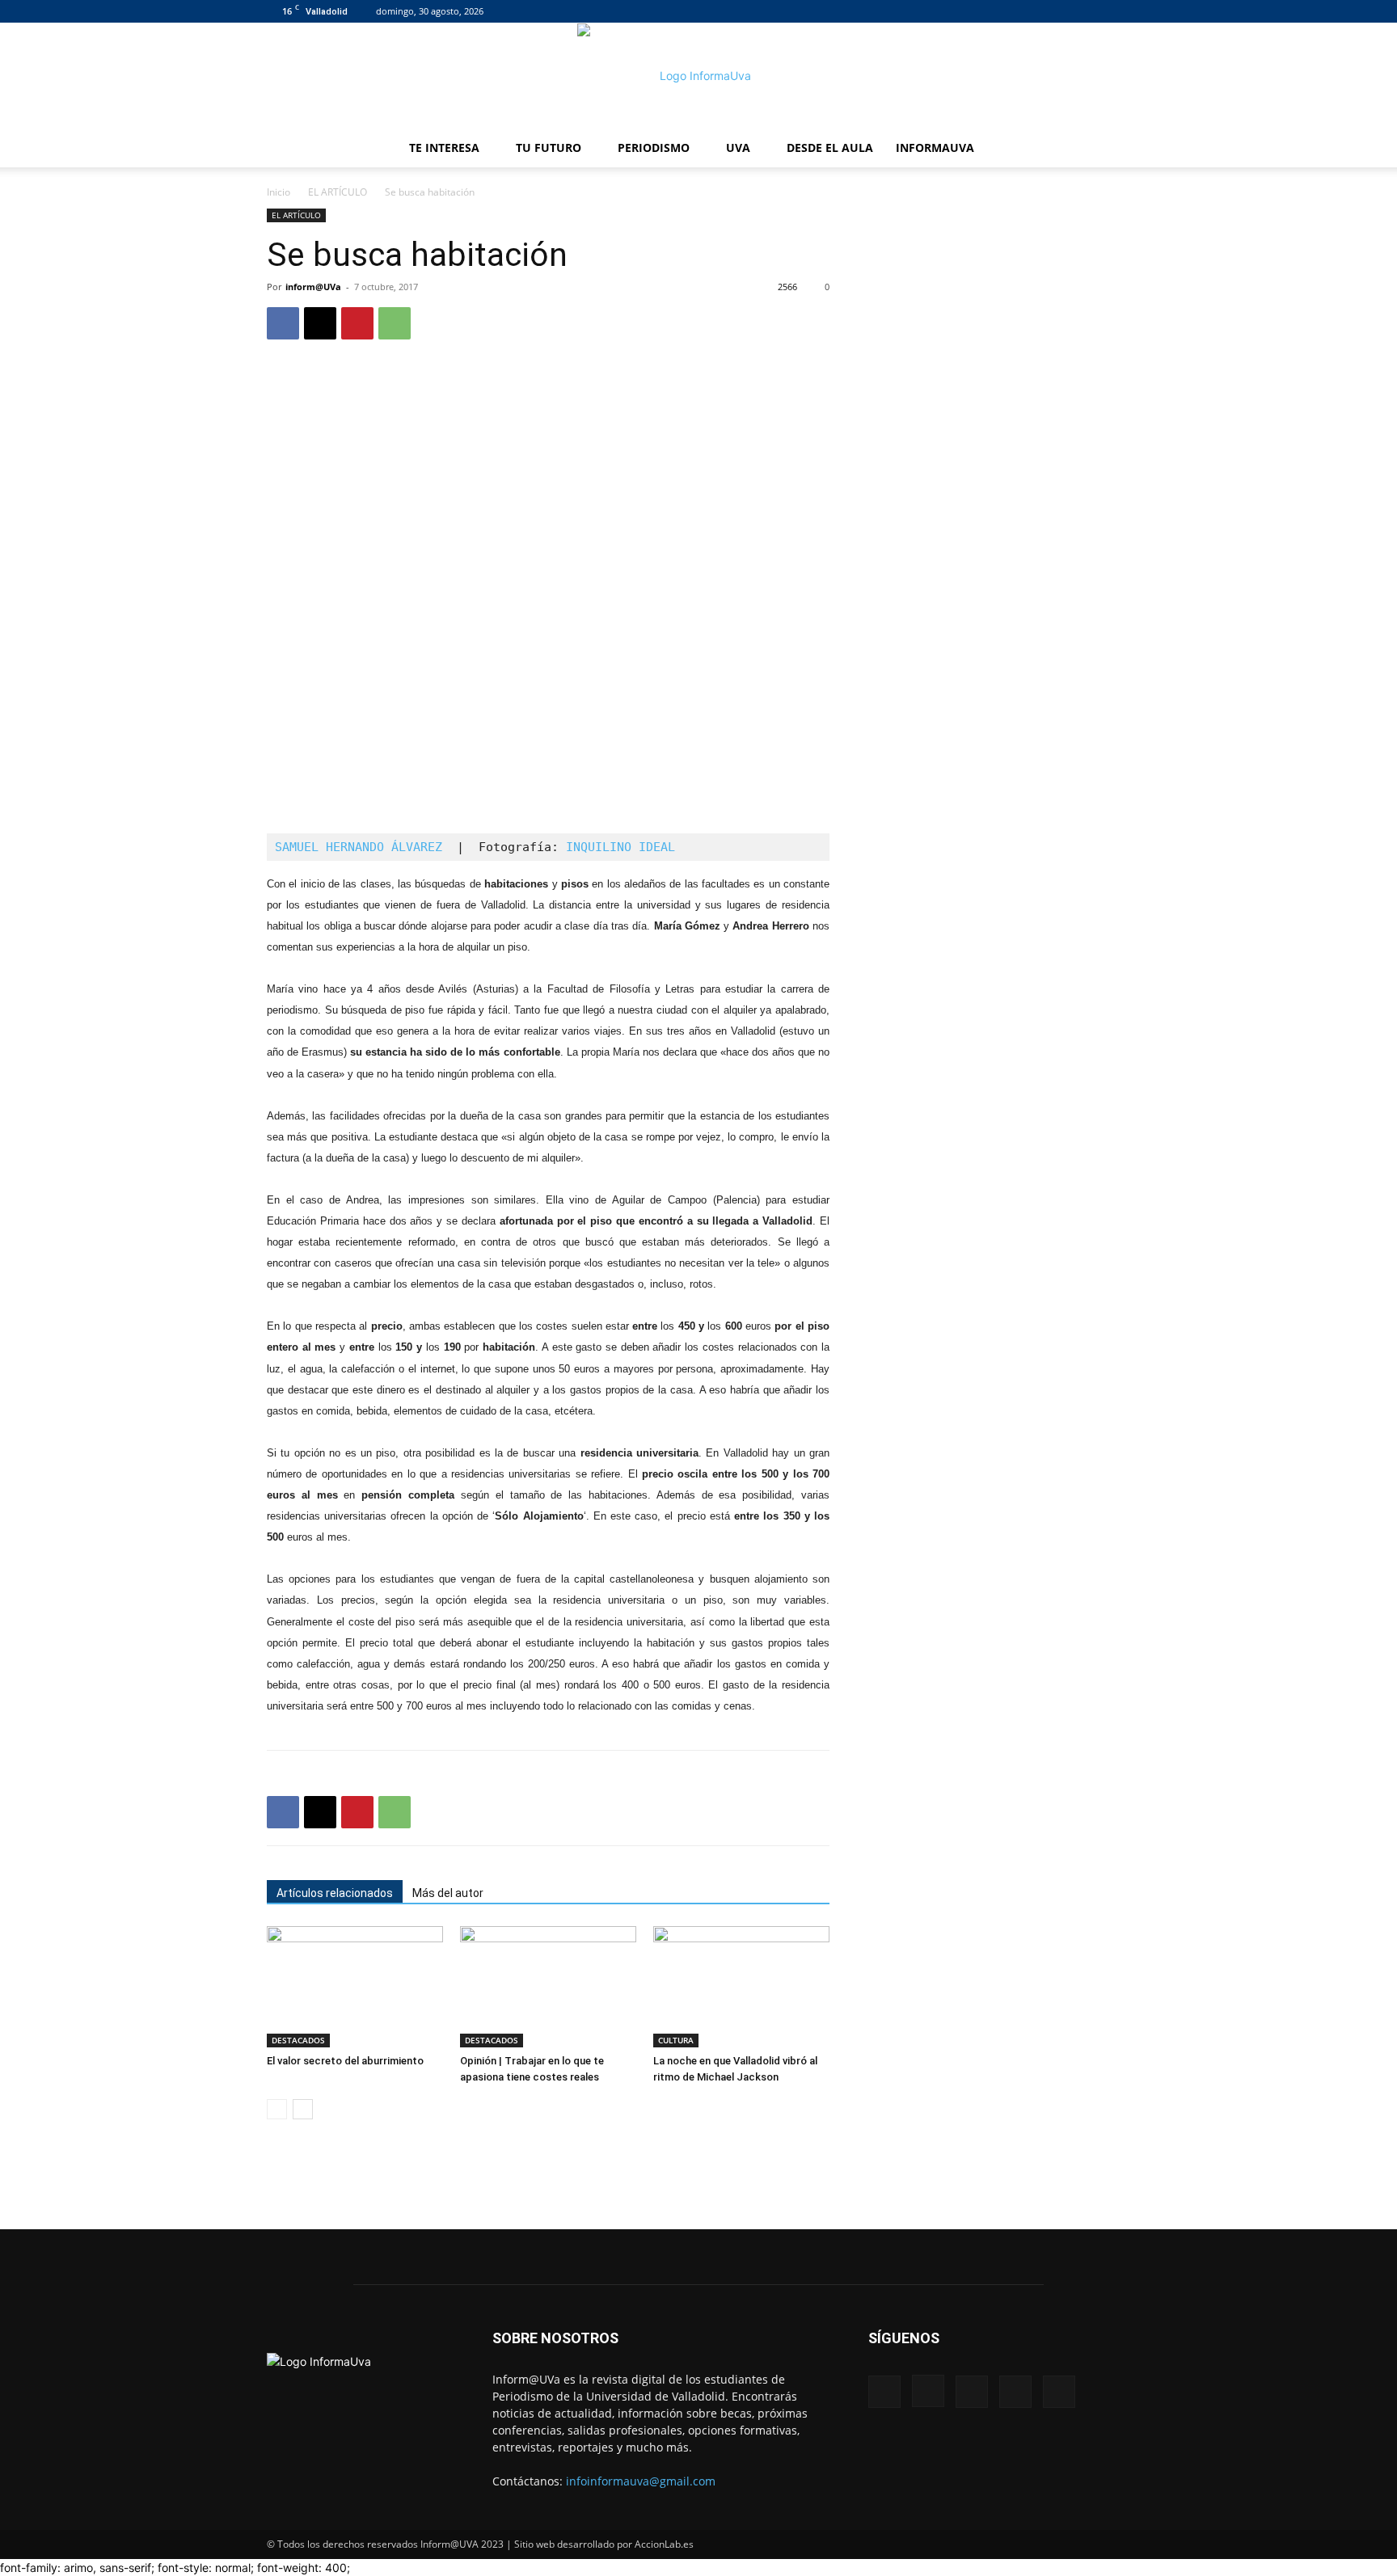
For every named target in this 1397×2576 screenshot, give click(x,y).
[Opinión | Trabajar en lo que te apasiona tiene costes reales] (548, 1987)
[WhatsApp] (395, 323)
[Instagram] (1038, 11)
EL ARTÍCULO (338, 192)
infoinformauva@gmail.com (641, 2481)
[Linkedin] (1065, 11)
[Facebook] (1011, 11)
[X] (1091, 11)
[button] (1111, 149)
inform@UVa (313, 287)
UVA (738, 148)
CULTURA (676, 2040)
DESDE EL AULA (830, 148)
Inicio (279, 192)
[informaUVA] (698, 76)
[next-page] (303, 2109)
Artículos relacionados (335, 1893)
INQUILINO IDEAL (620, 847)
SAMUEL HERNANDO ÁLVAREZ (359, 847)
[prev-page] (277, 2109)
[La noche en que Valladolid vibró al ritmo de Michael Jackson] (741, 1987)
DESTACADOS (298, 2040)
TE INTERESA (444, 148)
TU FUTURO (549, 148)
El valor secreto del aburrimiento (345, 2061)
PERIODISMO (654, 148)
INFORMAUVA (935, 148)
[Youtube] (1118, 11)
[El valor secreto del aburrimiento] (355, 1987)
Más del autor (448, 1893)
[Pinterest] (357, 323)
